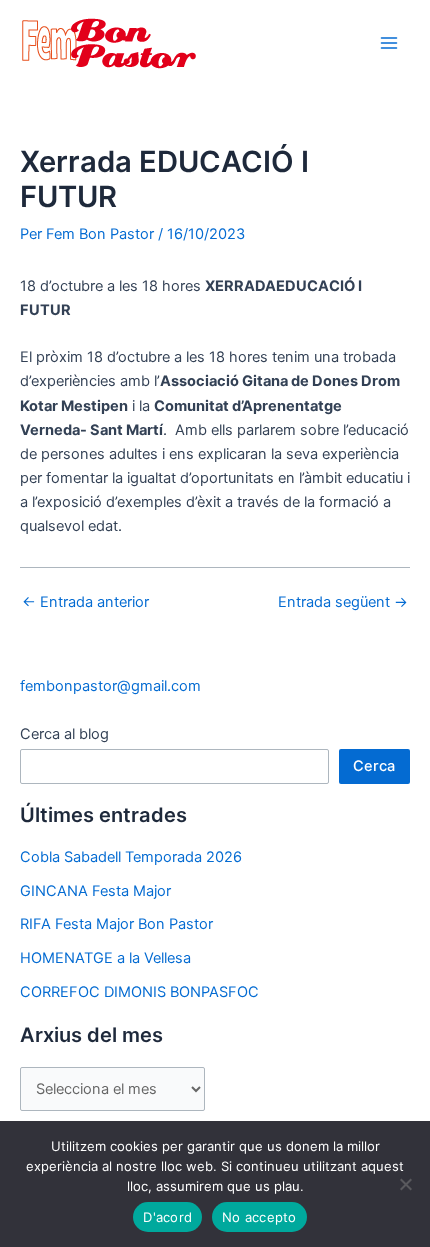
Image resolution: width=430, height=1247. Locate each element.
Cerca (374, 766)
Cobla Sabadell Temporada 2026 (131, 857)
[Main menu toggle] (389, 43)
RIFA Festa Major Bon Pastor (116, 924)
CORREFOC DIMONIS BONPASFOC (139, 992)
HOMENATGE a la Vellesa (105, 958)
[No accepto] (405, 1184)
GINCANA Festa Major (95, 891)
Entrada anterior (85, 602)
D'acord (167, 1217)
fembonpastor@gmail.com (110, 686)
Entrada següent (343, 602)
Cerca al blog (64, 734)
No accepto (259, 1217)
